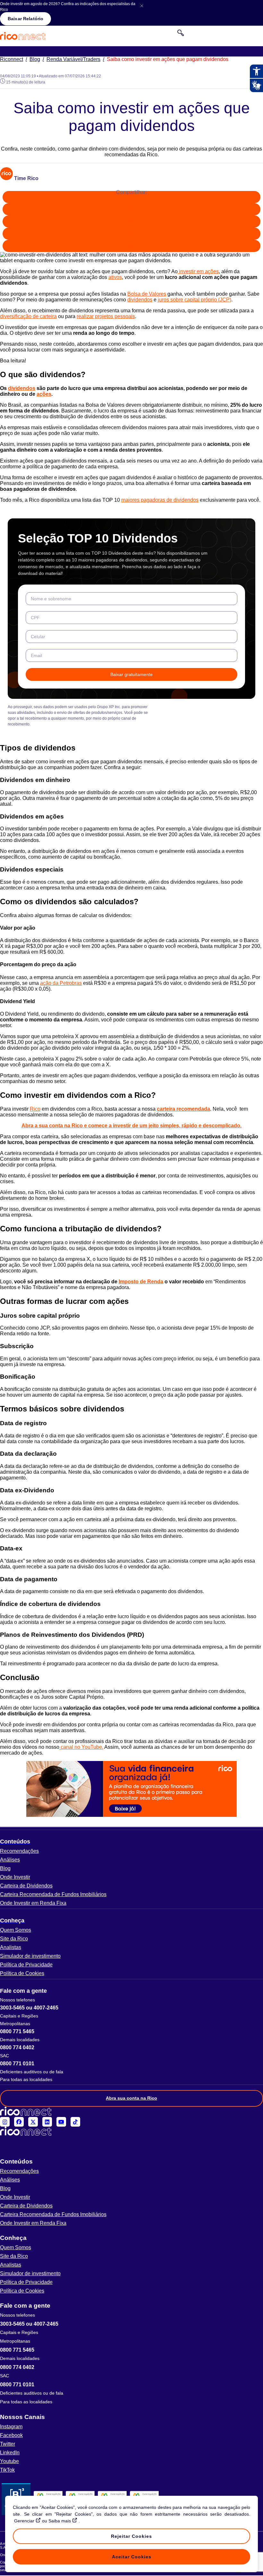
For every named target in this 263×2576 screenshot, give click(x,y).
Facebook (11, 2435)
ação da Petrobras (61, 983)
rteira (51, 316)
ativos (115, 277)
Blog (37, 59)
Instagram (11, 2427)
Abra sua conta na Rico (131, 2098)
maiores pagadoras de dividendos (160, 500)
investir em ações (198, 271)
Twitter (8, 2444)
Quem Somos (16, 1930)
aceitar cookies (132, 2557)
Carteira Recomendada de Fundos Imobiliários (53, 1894)
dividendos (140, 300)
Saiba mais (60, 2521)
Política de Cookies (22, 1973)
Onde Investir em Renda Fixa (33, 1903)
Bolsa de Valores (147, 294)
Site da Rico (14, 1939)
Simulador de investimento (30, 1956)
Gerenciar (24, 2521)
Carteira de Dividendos (26, 1886)
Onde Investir (15, 1877)
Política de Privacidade (26, 1965)
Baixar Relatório (25, 19)
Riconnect (13, 59)
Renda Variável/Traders (75, 59)
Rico (35, 1109)
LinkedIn (10, 2453)
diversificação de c (21, 316)
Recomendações (19, 1851)
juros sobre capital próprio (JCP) (195, 300)
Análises (10, 1860)
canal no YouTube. (81, 1747)
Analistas (11, 1947)
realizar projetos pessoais (106, 316)
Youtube (9, 2461)
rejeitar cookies (131, 2536)
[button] (131, 1842)
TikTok (7, 2470)
